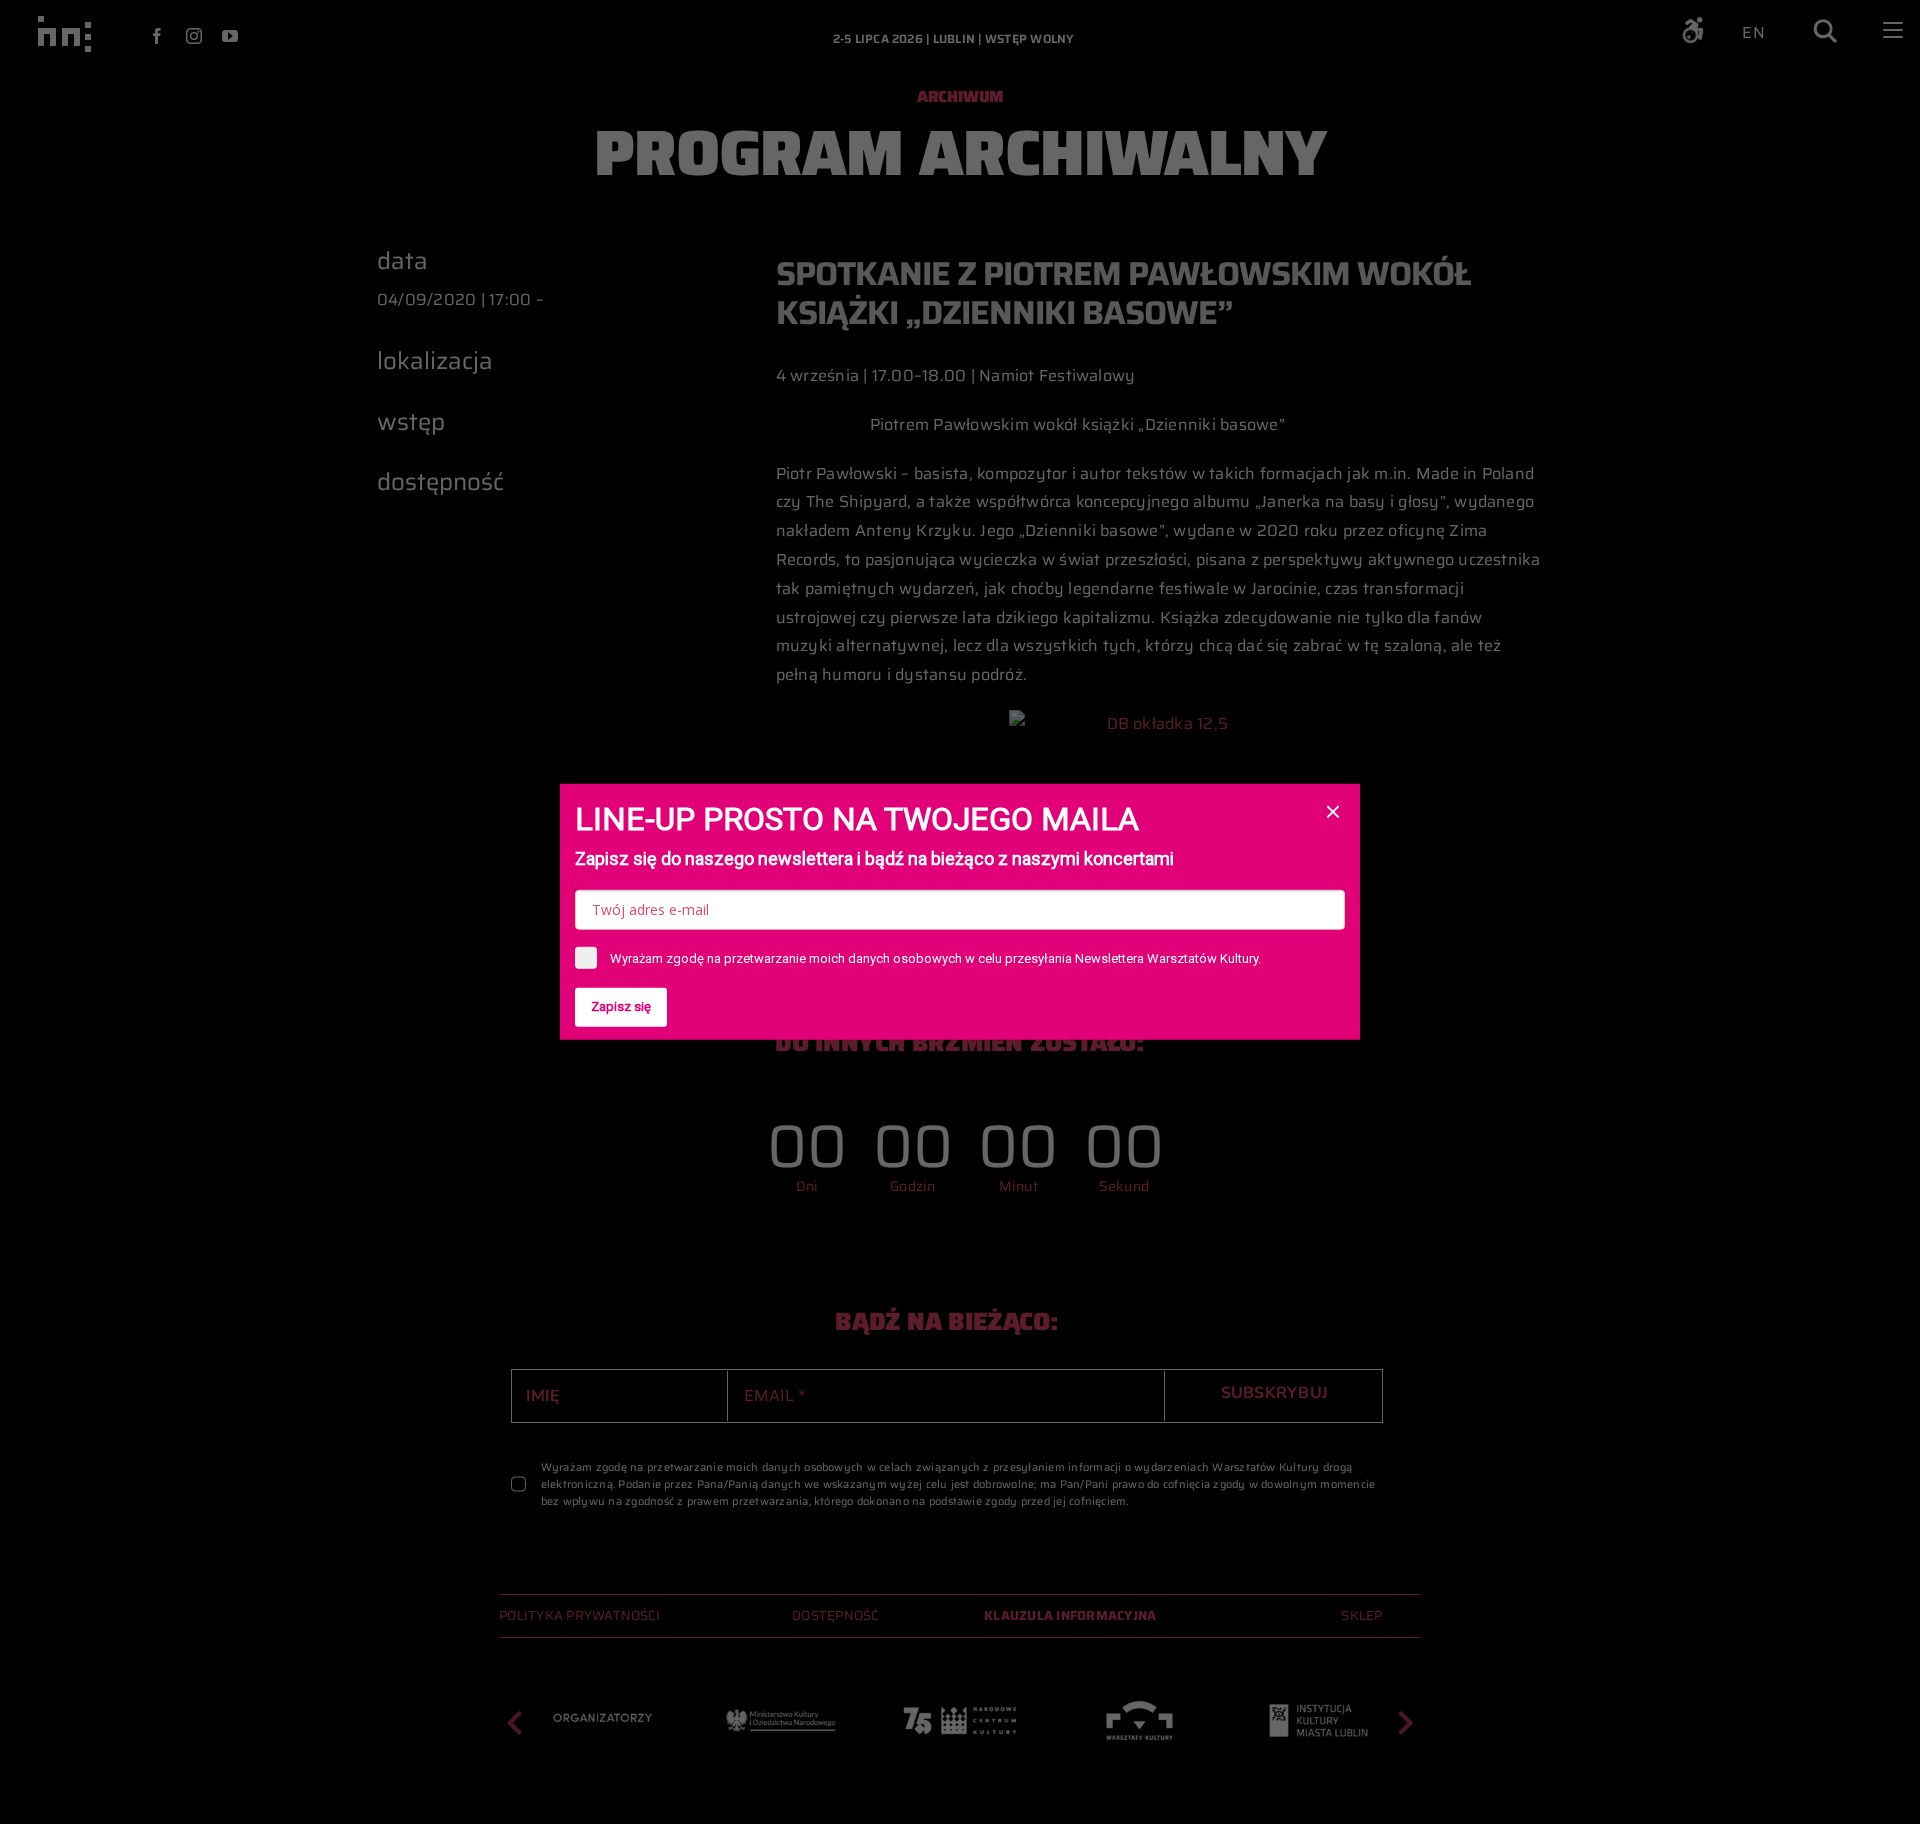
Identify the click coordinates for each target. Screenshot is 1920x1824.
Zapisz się (621, 1006)
